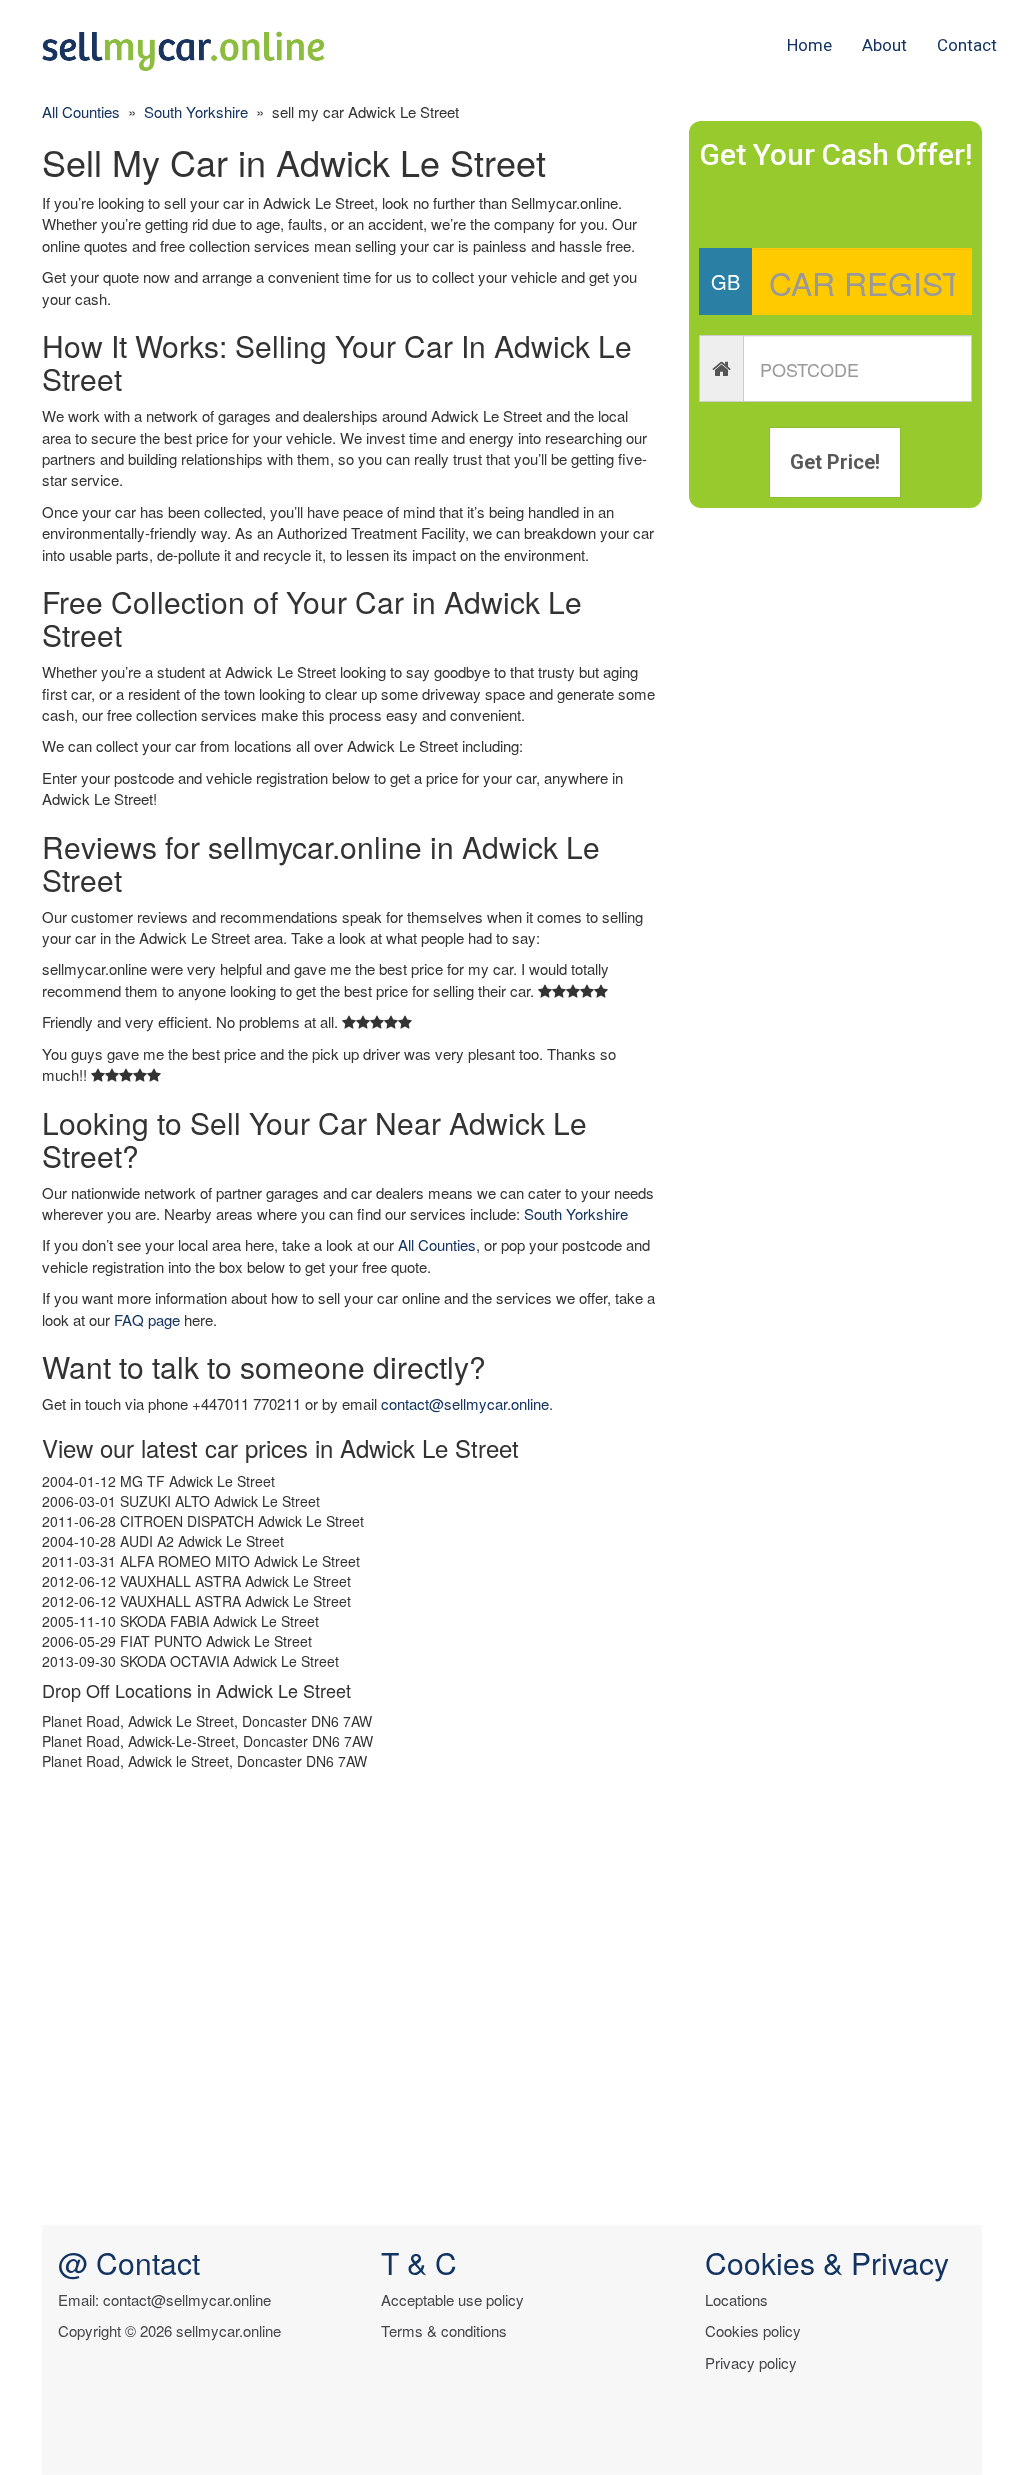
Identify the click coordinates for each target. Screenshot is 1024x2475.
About (884, 45)
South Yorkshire (196, 111)
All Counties (81, 111)
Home (809, 45)
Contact (967, 45)
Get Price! (835, 462)
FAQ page (147, 1319)
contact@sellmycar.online (465, 1403)
